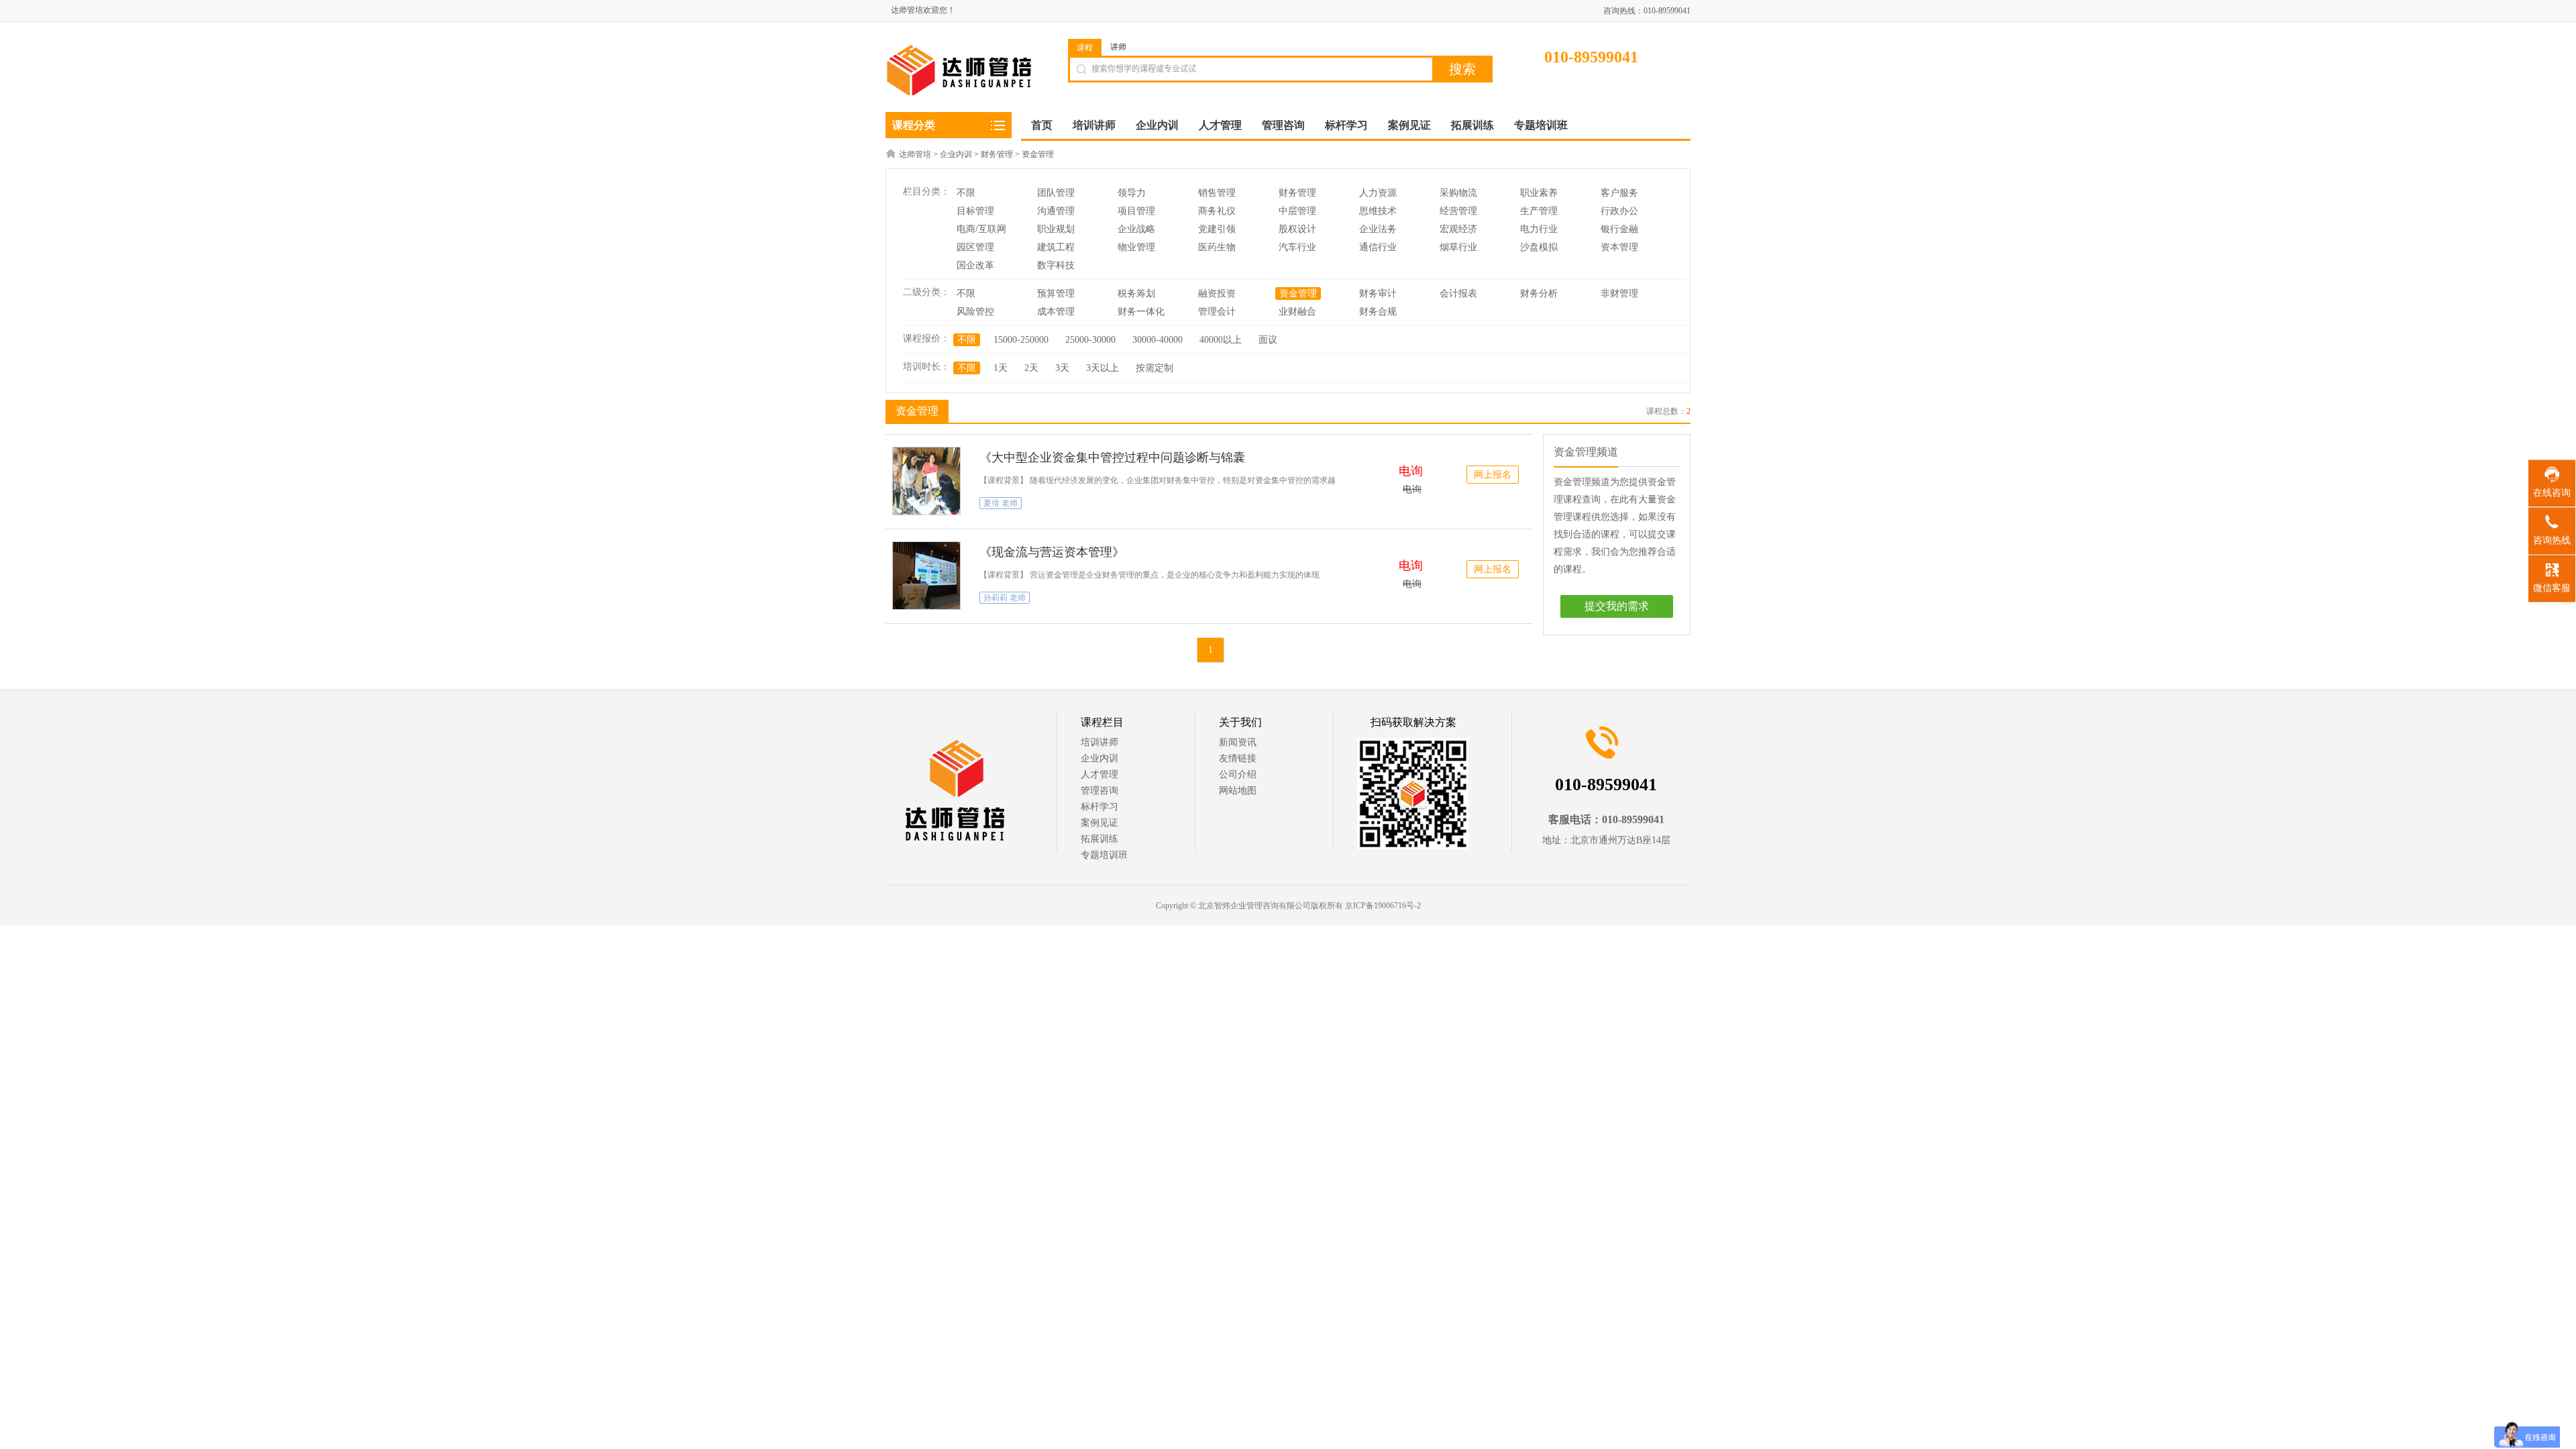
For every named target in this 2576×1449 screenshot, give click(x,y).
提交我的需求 (1617, 606)
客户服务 (1619, 193)
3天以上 (1103, 368)
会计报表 (1458, 293)
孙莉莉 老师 (1005, 598)
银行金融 (1619, 229)
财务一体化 (1141, 312)
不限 (966, 193)
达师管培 (915, 154)
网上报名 (1493, 475)
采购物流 (1458, 193)
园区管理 (975, 247)
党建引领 (1217, 229)
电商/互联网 (981, 229)
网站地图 (1238, 791)
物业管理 (1136, 247)
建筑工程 (1056, 247)
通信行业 (1378, 247)
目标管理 (975, 211)
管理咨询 (1099, 791)
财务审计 (1378, 293)
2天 (1031, 368)
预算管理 (1056, 293)
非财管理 (1619, 293)
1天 (1001, 368)
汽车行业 (1297, 247)
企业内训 (956, 154)
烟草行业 (1458, 247)
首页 (1042, 125)
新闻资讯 (1238, 742)
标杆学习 (1099, 807)
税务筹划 (1136, 293)
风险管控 (975, 312)
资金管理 (1038, 154)
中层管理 (1297, 211)
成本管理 (1056, 312)
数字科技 (1056, 265)
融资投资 (1217, 293)
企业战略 (1136, 229)
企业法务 (1378, 229)
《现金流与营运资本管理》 (1052, 552)
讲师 (1118, 47)
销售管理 (1217, 193)
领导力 (1132, 193)
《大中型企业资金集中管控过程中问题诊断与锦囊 (1112, 458)
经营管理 (1458, 211)
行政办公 (1619, 211)
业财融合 (1297, 312)
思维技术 (1378, 211)
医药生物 (1217, 247)
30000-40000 (1158, 340)
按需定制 (1155, 368)
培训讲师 (1099, 742)
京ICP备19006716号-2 (1383, 906)
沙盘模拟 (1539, 247)
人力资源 (1378, 193)
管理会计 (1217, 312)
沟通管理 (1056, 211)
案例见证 (1099, 823)
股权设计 (1297, 229)
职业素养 (1539, 193)
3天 (1062, 368)
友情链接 (1238, 758)
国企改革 (975, 265)
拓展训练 (1099, 839)
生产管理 (1539, 211)
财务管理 (997, 154)
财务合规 (1378, 312)
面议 (1268, 340)
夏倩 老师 (1001, 503)
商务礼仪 (1217, 211)
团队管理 (1056, 193)
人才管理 (1099, 774)
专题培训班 (1104, 855)
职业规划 (1056, 229)
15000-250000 (1021, 340)
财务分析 (1539, 293)
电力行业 (1539, 229)
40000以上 (1221, 340)
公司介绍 (1238, 774)
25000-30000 (1090, 340)
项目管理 (1136, 211)
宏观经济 (1458, 229)
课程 (1085, 48)
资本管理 (1619, 247)
